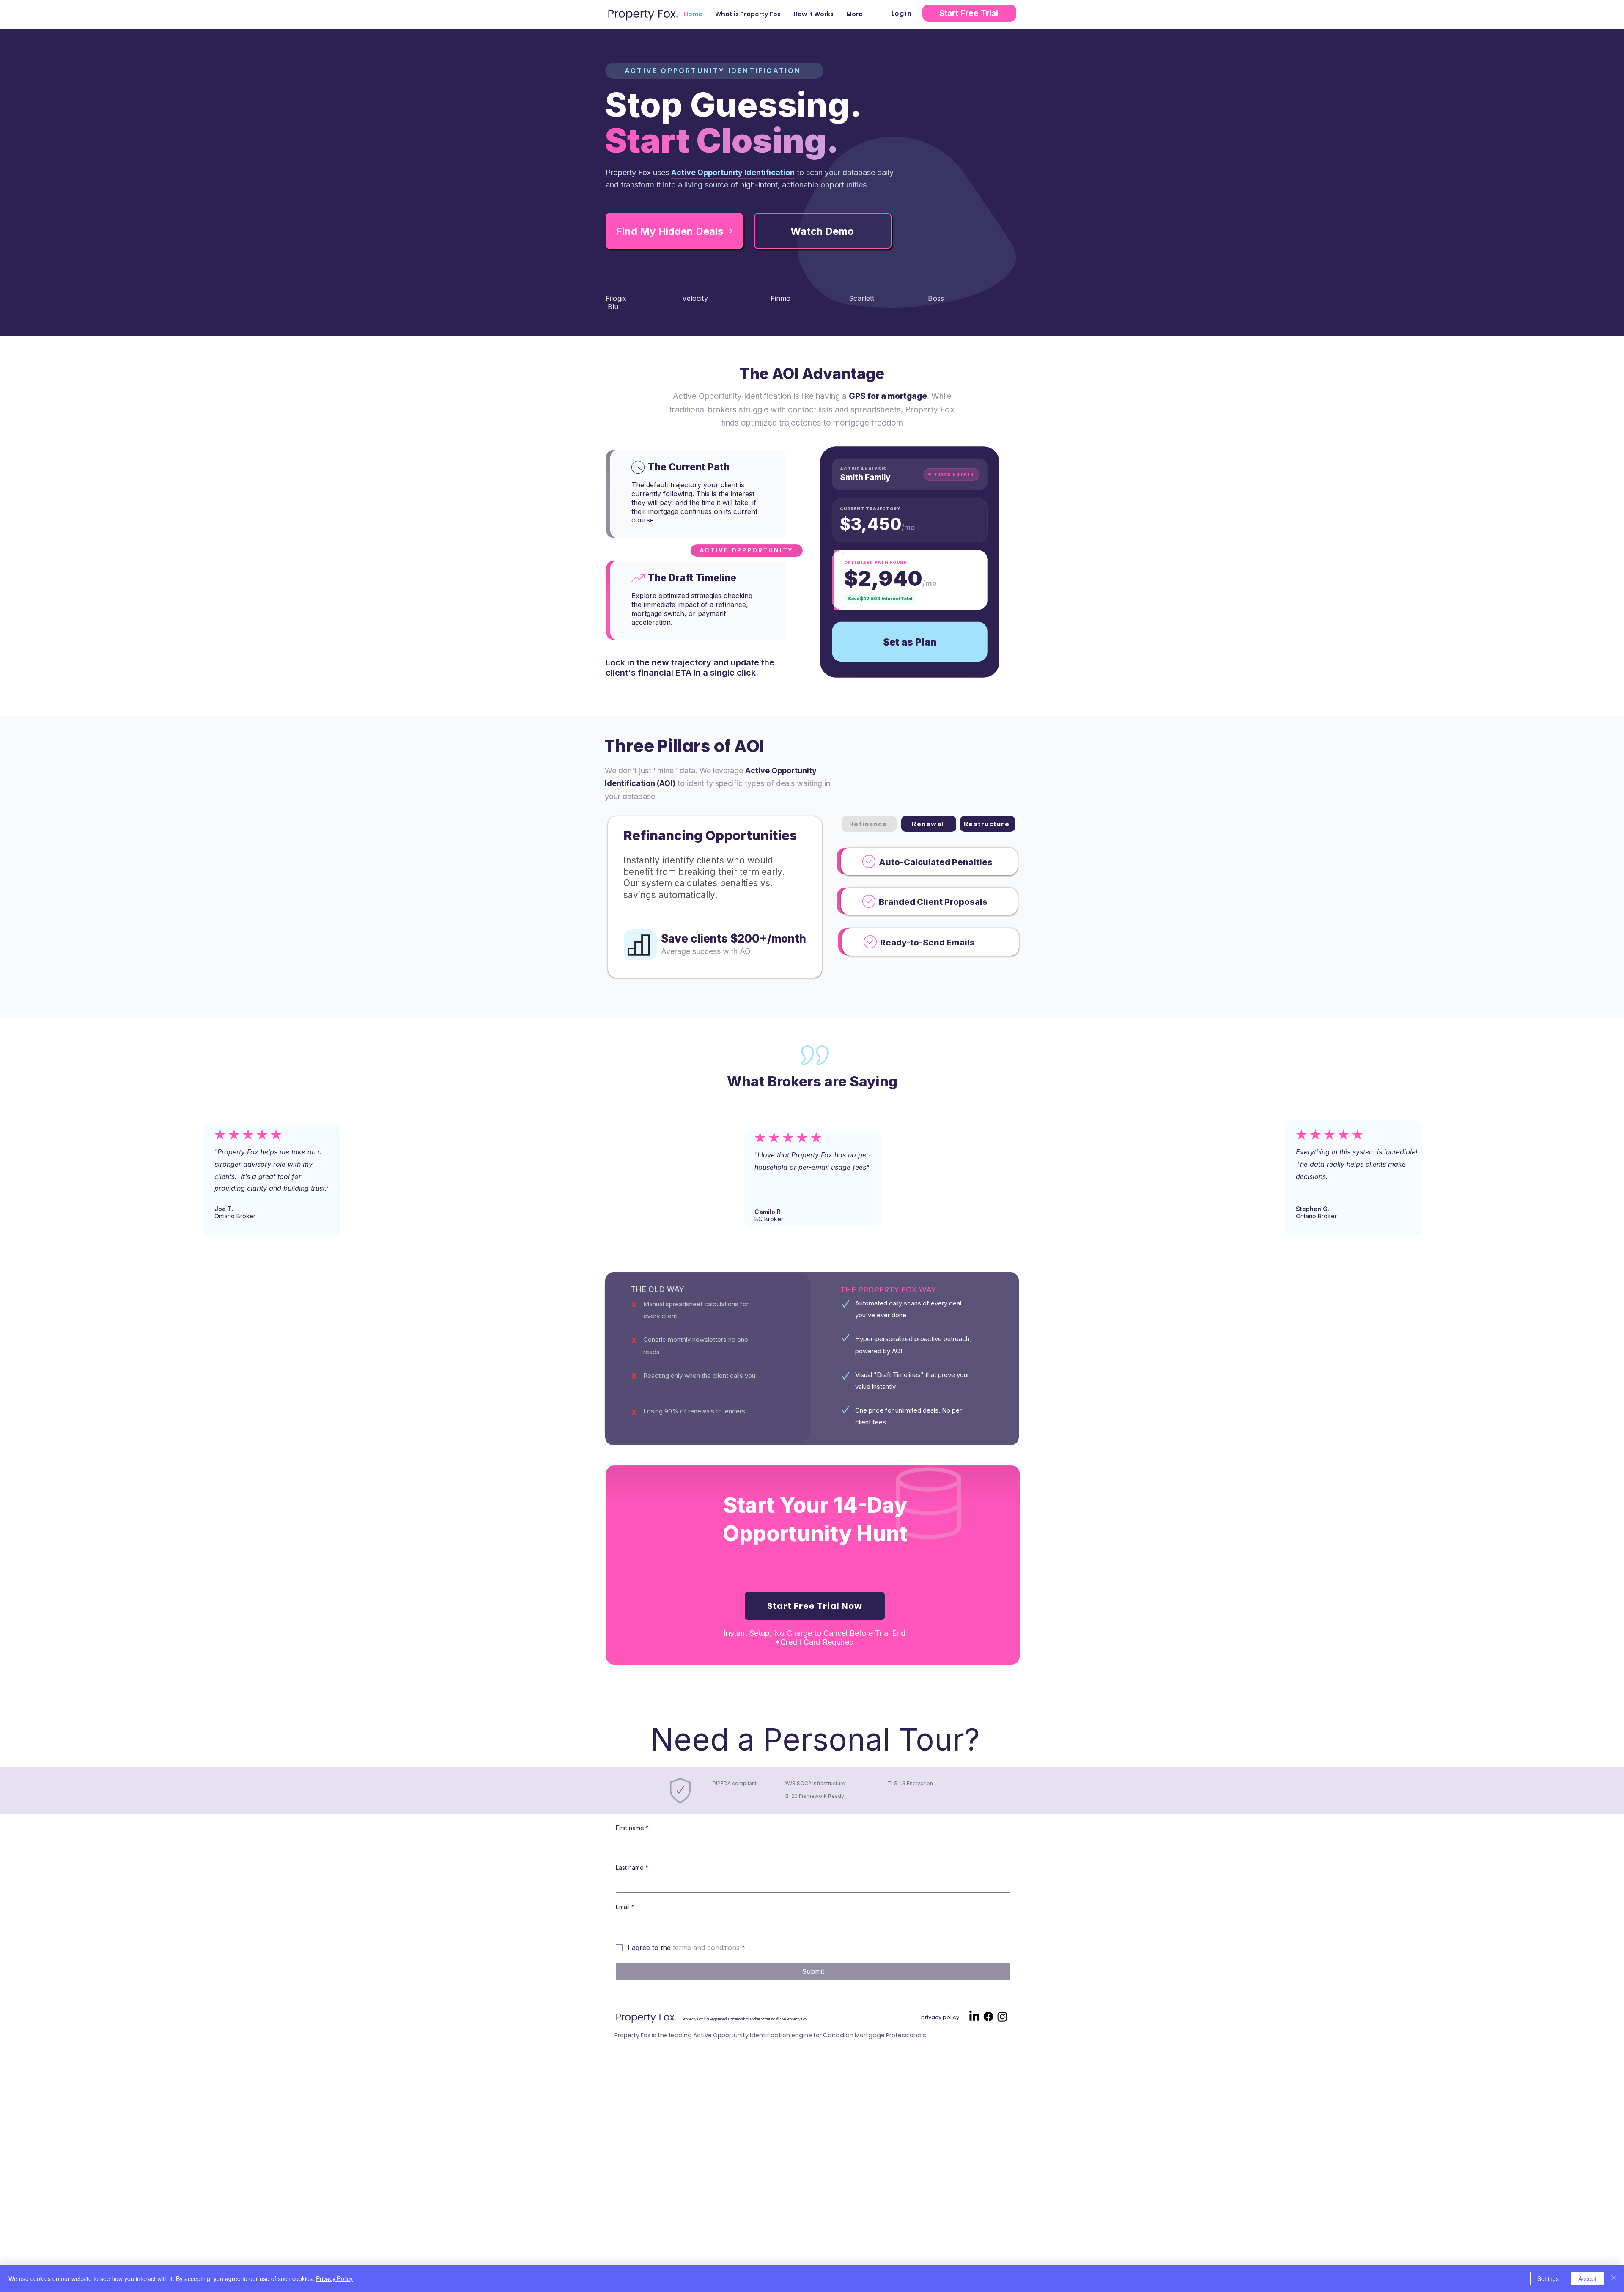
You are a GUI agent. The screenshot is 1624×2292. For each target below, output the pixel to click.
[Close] (1614, 2278)
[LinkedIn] (974, 2017)
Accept (1587, 2278)
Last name (632, 1867)
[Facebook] (988, 2017)
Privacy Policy (334, 2278)
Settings (1548, 2278)
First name (632, 1828)
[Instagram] (1002, 2017)
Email (625, 1907)
